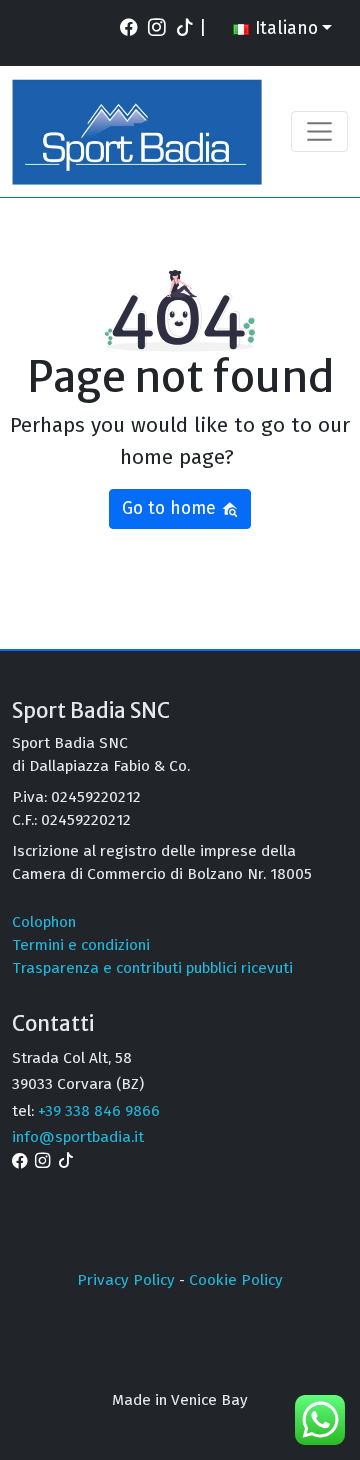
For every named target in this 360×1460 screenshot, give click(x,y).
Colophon (44, 922)
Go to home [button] (171, 508)
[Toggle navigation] (319, 131)
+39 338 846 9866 (99, 1111)
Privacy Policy (126, 1280)
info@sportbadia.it (78, 1137)
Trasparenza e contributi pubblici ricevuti (152, 968)
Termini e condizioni (81, 945)
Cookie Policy (236, 1280)
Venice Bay (209, 1400)
